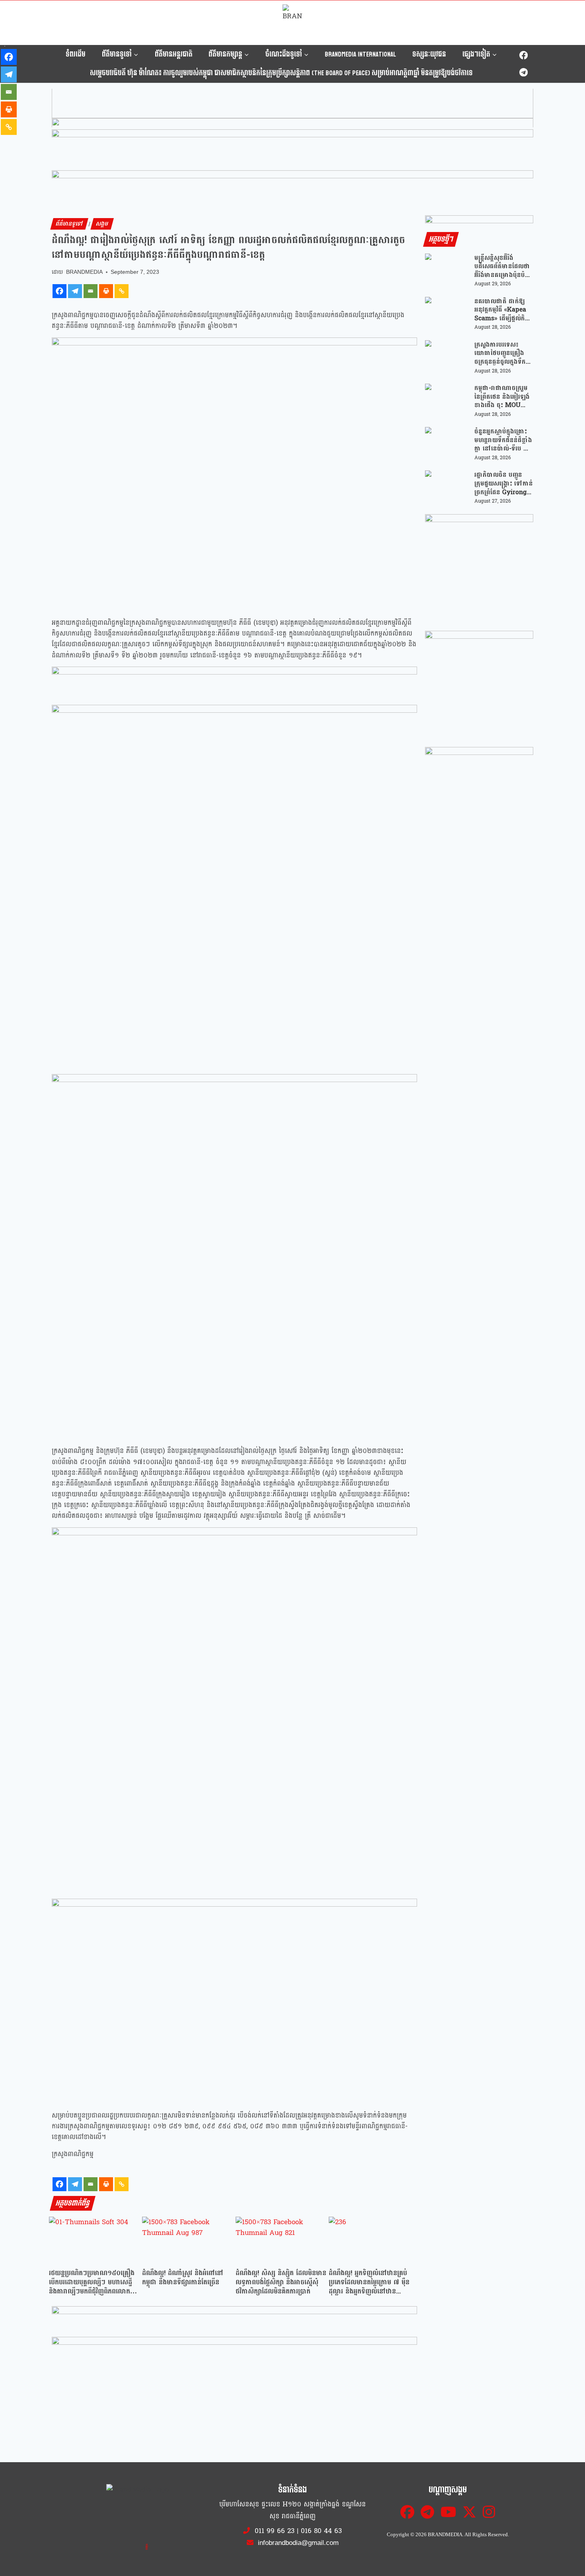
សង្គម (102, 224)
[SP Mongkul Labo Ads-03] (479, 801)
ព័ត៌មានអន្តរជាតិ (174, 54)
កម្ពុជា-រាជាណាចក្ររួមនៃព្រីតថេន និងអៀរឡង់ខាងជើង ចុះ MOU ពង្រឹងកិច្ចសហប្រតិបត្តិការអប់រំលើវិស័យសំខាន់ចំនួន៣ (502, 397)
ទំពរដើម (76, 54)
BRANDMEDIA (84, 272)
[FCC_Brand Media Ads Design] (234, 2321)
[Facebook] (524, 56)
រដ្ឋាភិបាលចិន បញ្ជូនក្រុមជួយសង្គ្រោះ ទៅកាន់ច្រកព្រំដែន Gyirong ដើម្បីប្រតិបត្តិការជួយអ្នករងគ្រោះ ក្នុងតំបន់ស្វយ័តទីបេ (504, 483)
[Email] (91, 291)
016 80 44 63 (321, 2531)
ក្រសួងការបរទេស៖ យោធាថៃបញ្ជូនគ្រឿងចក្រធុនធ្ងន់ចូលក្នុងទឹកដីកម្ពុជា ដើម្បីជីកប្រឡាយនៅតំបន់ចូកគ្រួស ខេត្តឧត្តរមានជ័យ (502, 353)
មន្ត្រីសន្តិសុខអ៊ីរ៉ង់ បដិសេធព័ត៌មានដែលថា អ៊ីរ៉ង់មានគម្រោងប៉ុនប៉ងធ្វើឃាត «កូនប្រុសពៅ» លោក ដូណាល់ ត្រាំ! (502, 266)
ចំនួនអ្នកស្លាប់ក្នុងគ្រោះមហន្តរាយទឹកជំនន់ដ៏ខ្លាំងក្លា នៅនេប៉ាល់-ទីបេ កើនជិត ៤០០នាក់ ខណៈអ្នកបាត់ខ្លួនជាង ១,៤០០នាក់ (504, 440)
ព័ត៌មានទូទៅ (69, 224)
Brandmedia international (360, 54)
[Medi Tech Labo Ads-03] (479, 685)
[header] (234, 681)
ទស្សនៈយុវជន (429, 54)
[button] (292, 108)
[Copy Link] (122, 291)
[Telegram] (524, 72)
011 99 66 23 (275, 2531)
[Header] (234, 2352)
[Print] (106, 291)
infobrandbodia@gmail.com (297, 2543)
